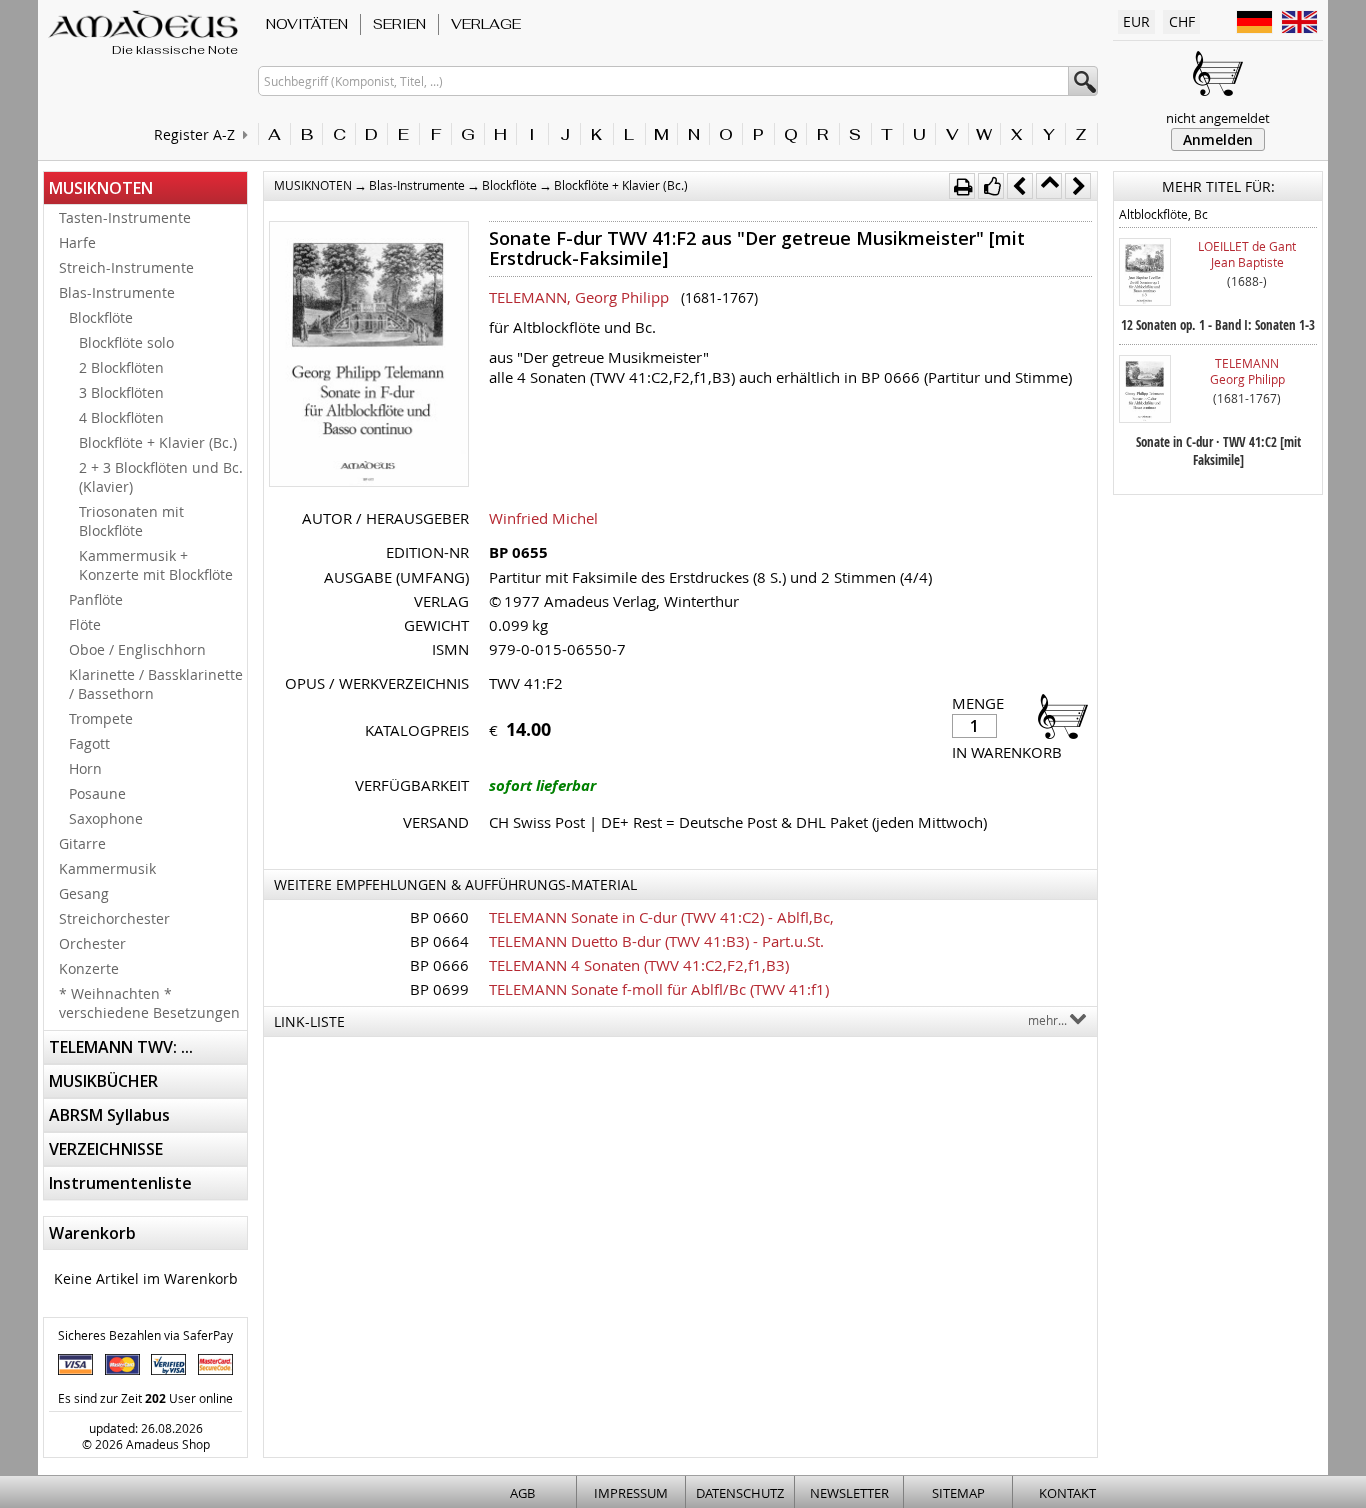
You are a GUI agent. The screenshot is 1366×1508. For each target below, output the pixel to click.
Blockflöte (101, 317)
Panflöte (96, 599)
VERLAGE (486, 24)
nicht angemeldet (1218, 118)
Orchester (92, 943)
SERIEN (399, 24)
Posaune (97, 793)
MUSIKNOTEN (101, 188)
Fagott (89, 743)
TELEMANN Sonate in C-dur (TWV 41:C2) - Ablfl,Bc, (661, 917)
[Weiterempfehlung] (991, 186)
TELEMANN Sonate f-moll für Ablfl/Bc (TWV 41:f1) (659, 989)
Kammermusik (107, 868)
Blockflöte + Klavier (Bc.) (158, 442)
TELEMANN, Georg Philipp (579, 297)
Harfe (77, 242)
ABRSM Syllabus (109, 1115)
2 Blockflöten (121, 367)
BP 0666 (439, 965)
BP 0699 (439, 989)
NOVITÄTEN (307, 24)
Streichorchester (114, 918)
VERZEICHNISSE (106, 1149)
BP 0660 (439, 917)
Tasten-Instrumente (125, 217)
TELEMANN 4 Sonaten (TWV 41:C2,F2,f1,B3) (639, 965)
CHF (1182, 21)
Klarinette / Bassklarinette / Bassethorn (156, 684)
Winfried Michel (543, 518)
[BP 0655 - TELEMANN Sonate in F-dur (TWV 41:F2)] (369, 356)
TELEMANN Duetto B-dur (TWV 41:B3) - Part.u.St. (656, 941)
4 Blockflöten (121, 417)
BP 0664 (439, 941)
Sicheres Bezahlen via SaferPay (145, 1335)
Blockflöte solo (126, 342)
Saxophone (106, 818)
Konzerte (89, 968)
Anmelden (1218, 139)
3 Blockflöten (121, 392)
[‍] (1057, 715)
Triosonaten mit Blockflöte (131, 521)
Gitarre (82, 843)
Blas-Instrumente (117, 292)
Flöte (85, 624)
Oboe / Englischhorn (137, 649)
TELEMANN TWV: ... (121, 1047)
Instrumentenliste (120, 1183)
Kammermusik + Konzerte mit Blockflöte (156, 565)
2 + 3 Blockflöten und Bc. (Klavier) (161, 477)
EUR (1136, 21)
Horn (85, 768)
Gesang (84, 893)
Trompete (101, 718)
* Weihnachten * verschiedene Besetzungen (149, 1003)
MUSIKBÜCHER (103, 1081)
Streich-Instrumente (126, 267)
